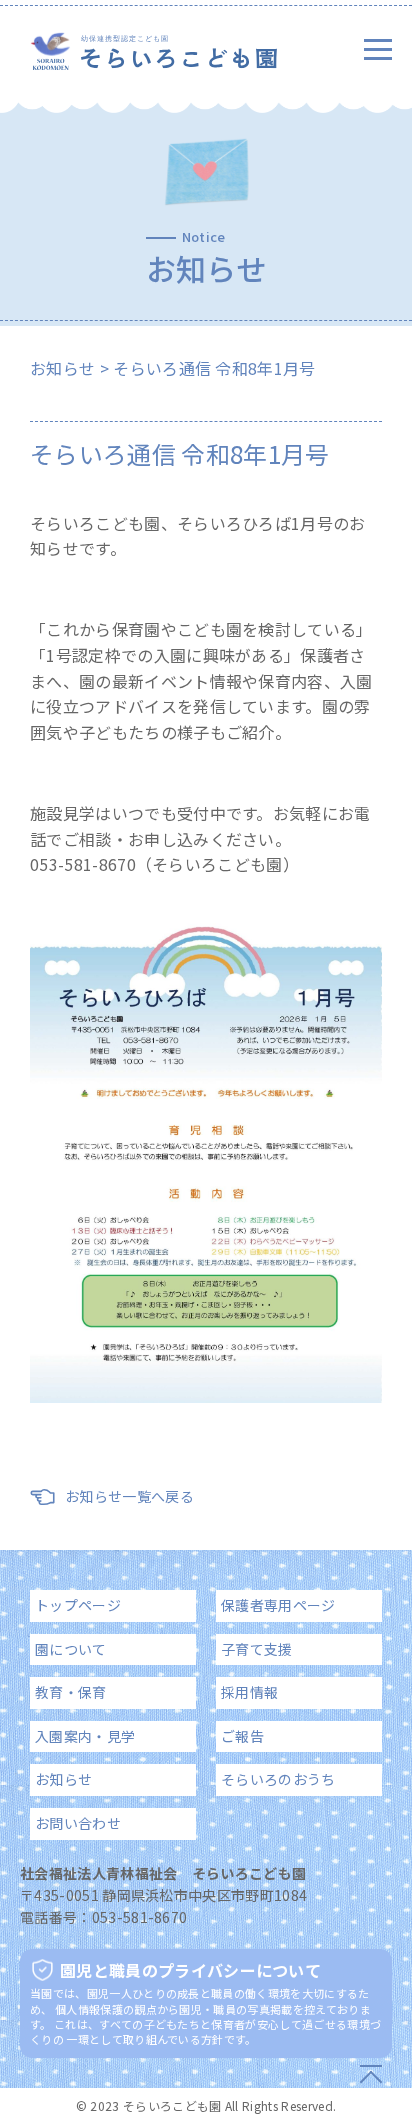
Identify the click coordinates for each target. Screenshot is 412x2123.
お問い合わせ (78, 1823)
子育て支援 (257, 1649)
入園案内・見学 (85, 1736)
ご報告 (242, 1736)
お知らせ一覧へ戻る (129, 1496)
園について (71, 1649)
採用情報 (249, 1692)
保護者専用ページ (278, 1605)
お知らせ (62, 368)
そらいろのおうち (278, 1779)
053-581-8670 (140, 1917)
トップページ (78, 1605)
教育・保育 (71, 1692)
